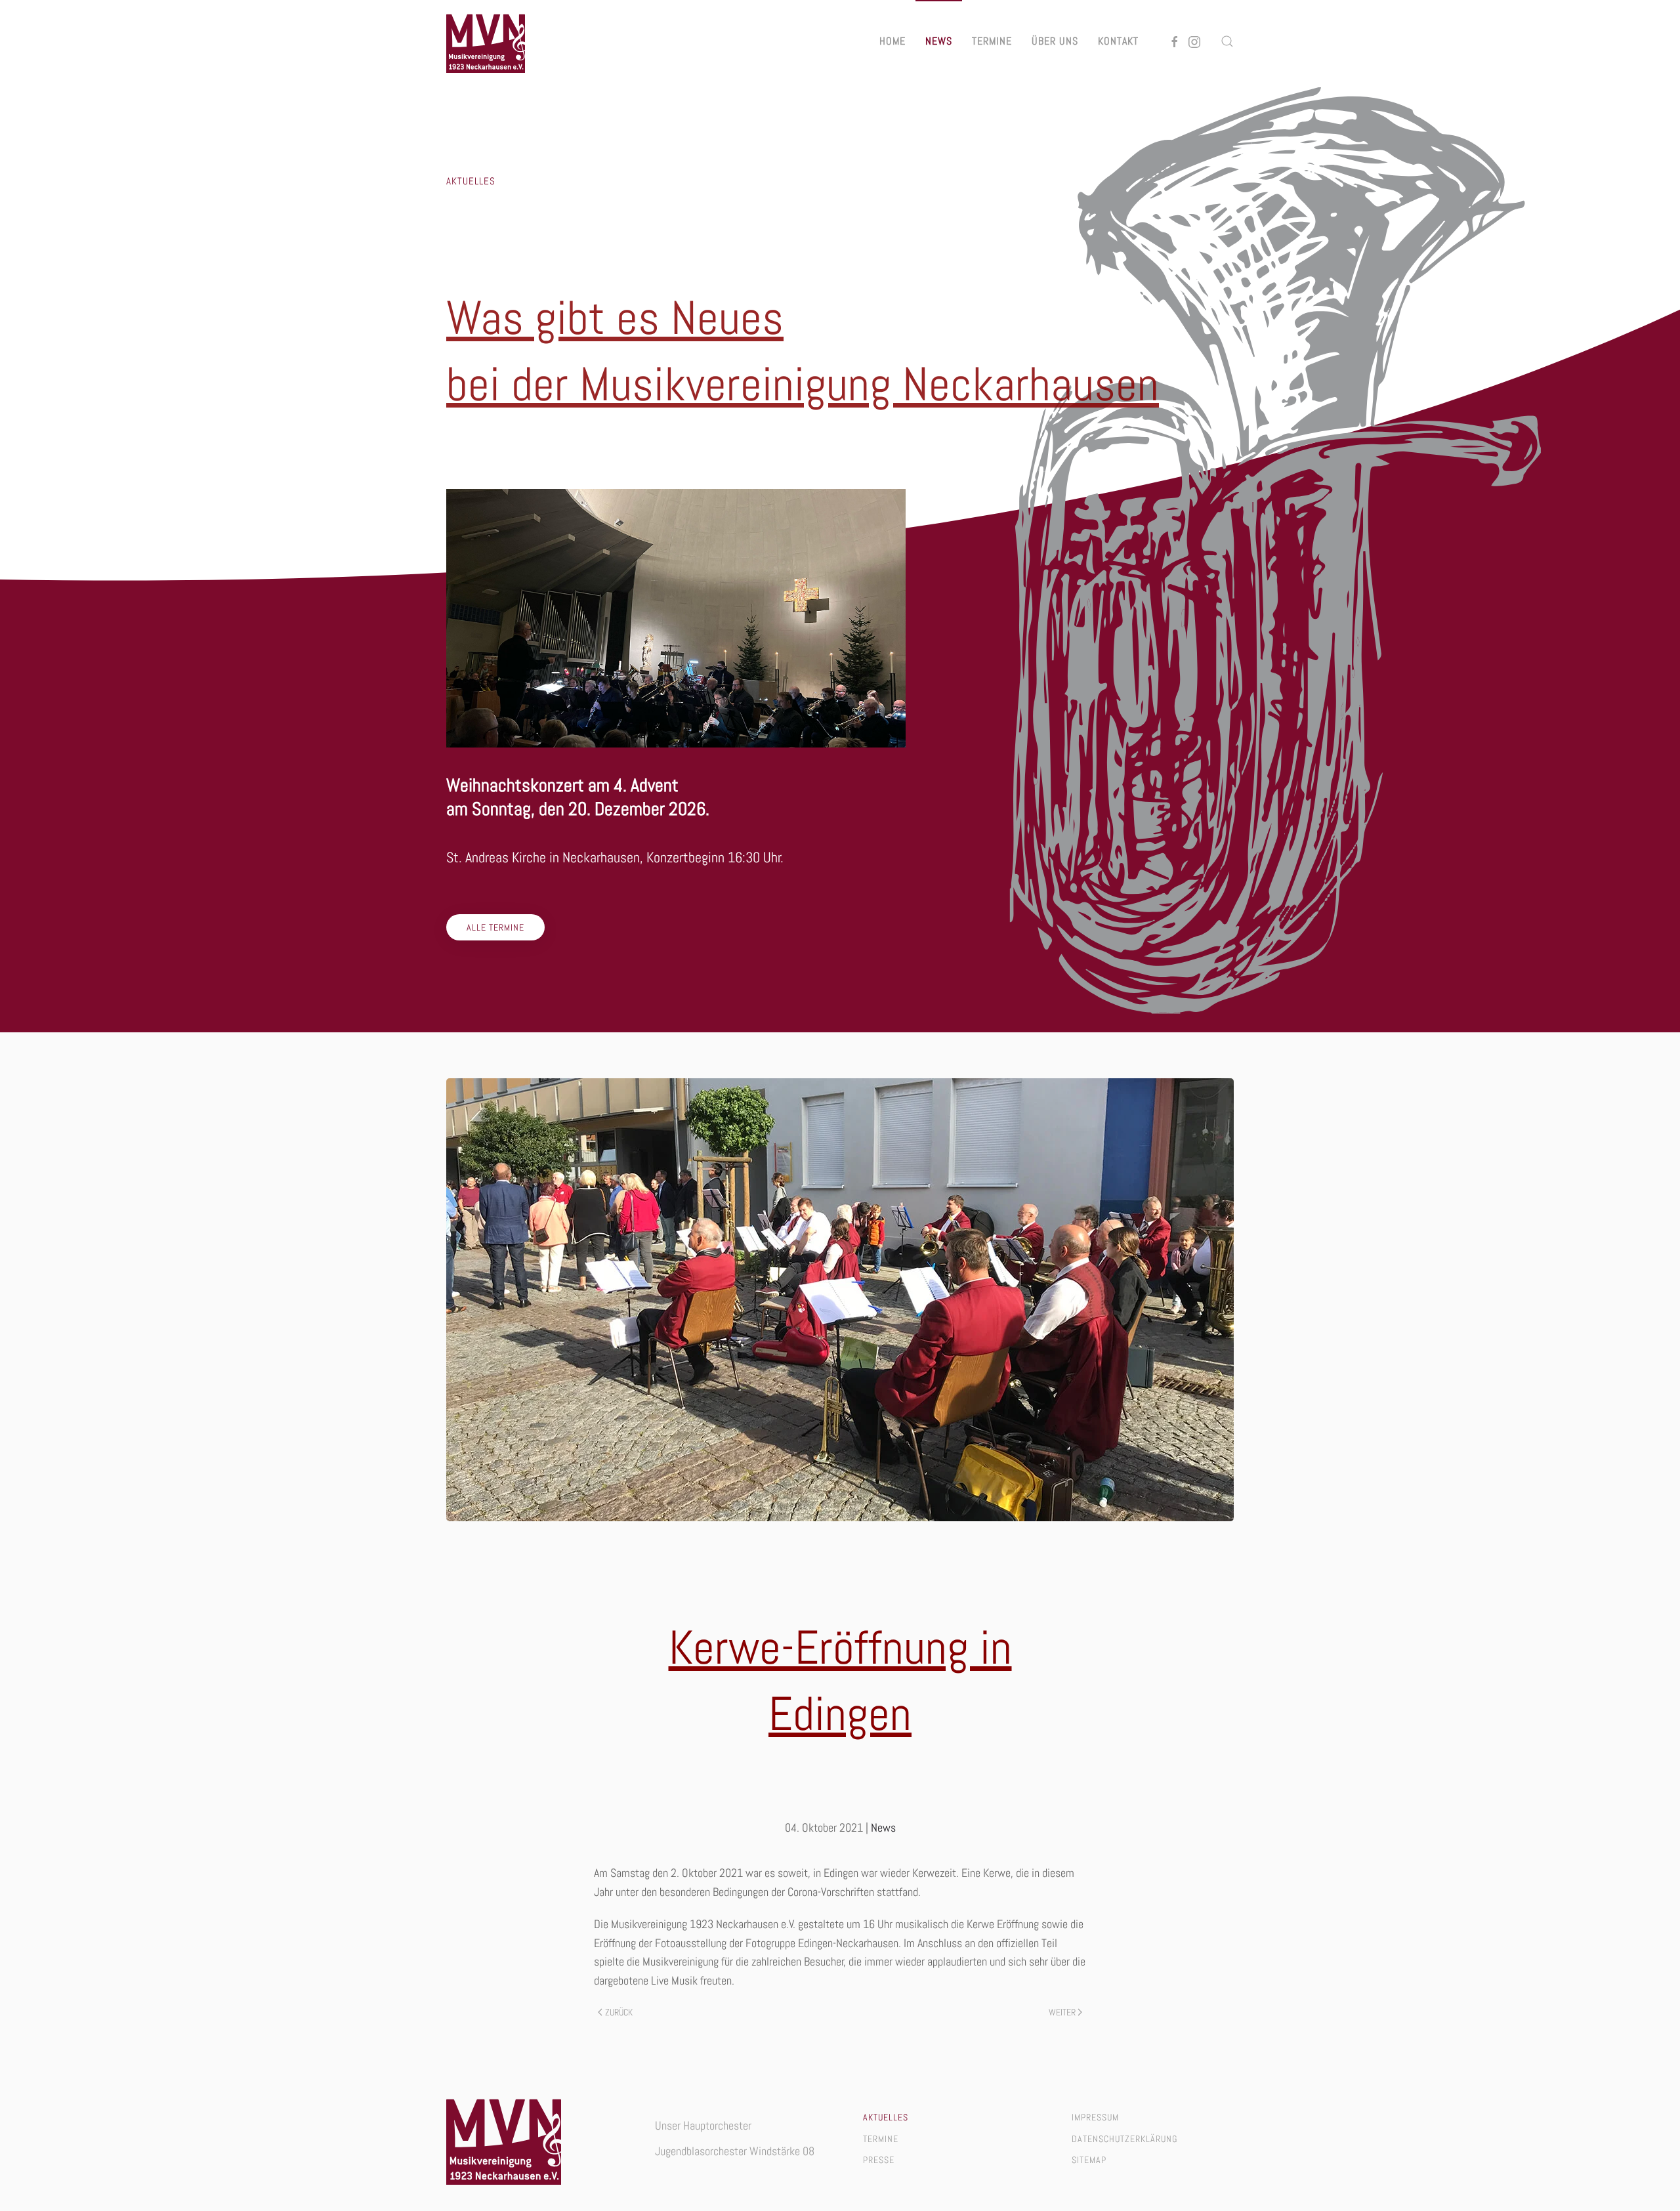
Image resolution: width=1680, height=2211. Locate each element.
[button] (1227, 41)
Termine (992, 41)
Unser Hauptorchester (703, 2125)
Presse (879, 2160)
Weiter (1062, 2012)
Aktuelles (886, 2117)
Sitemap (1089, 2160)
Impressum (1095, 2117)
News (939, 41)
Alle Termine (495, 927)
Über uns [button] (1055, 41)
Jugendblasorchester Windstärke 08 (735, 2151)
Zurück (619, 2012)
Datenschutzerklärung (1124, 2139)
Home (892, 41)
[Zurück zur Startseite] (486, 41)
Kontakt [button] (1118, 41)
